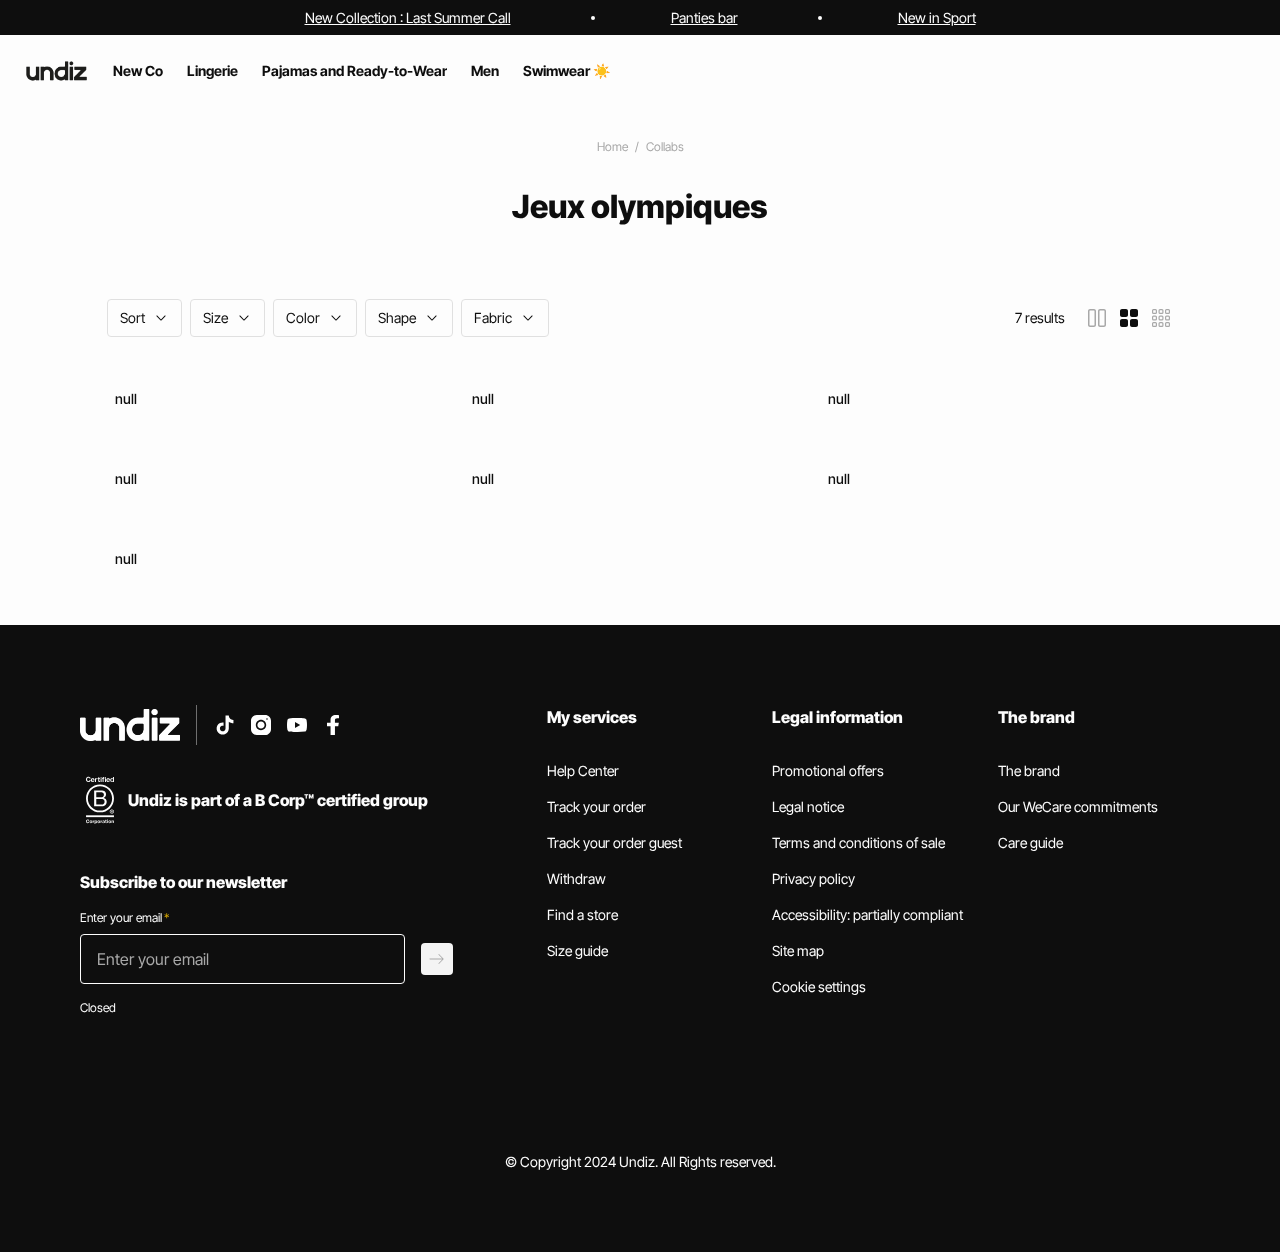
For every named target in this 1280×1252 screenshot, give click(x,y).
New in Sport (937, 17)
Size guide (577, 950)
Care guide (1030, 842)
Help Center (583, 770)
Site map (798, 950)
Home (612, 146)
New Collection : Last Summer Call (408, 17)
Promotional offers (828, 770)
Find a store (582, 914)
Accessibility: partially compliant (867, 914)
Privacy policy (813, 878)
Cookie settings (819, 986)
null (126, 398)
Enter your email (124, 917)
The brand (1029, 770)
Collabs (665, 146)
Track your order (596, 806)
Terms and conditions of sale (858, 842)
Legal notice (808, 806)
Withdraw (576, 878)
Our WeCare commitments (1078, 806)
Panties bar (704, 17)
